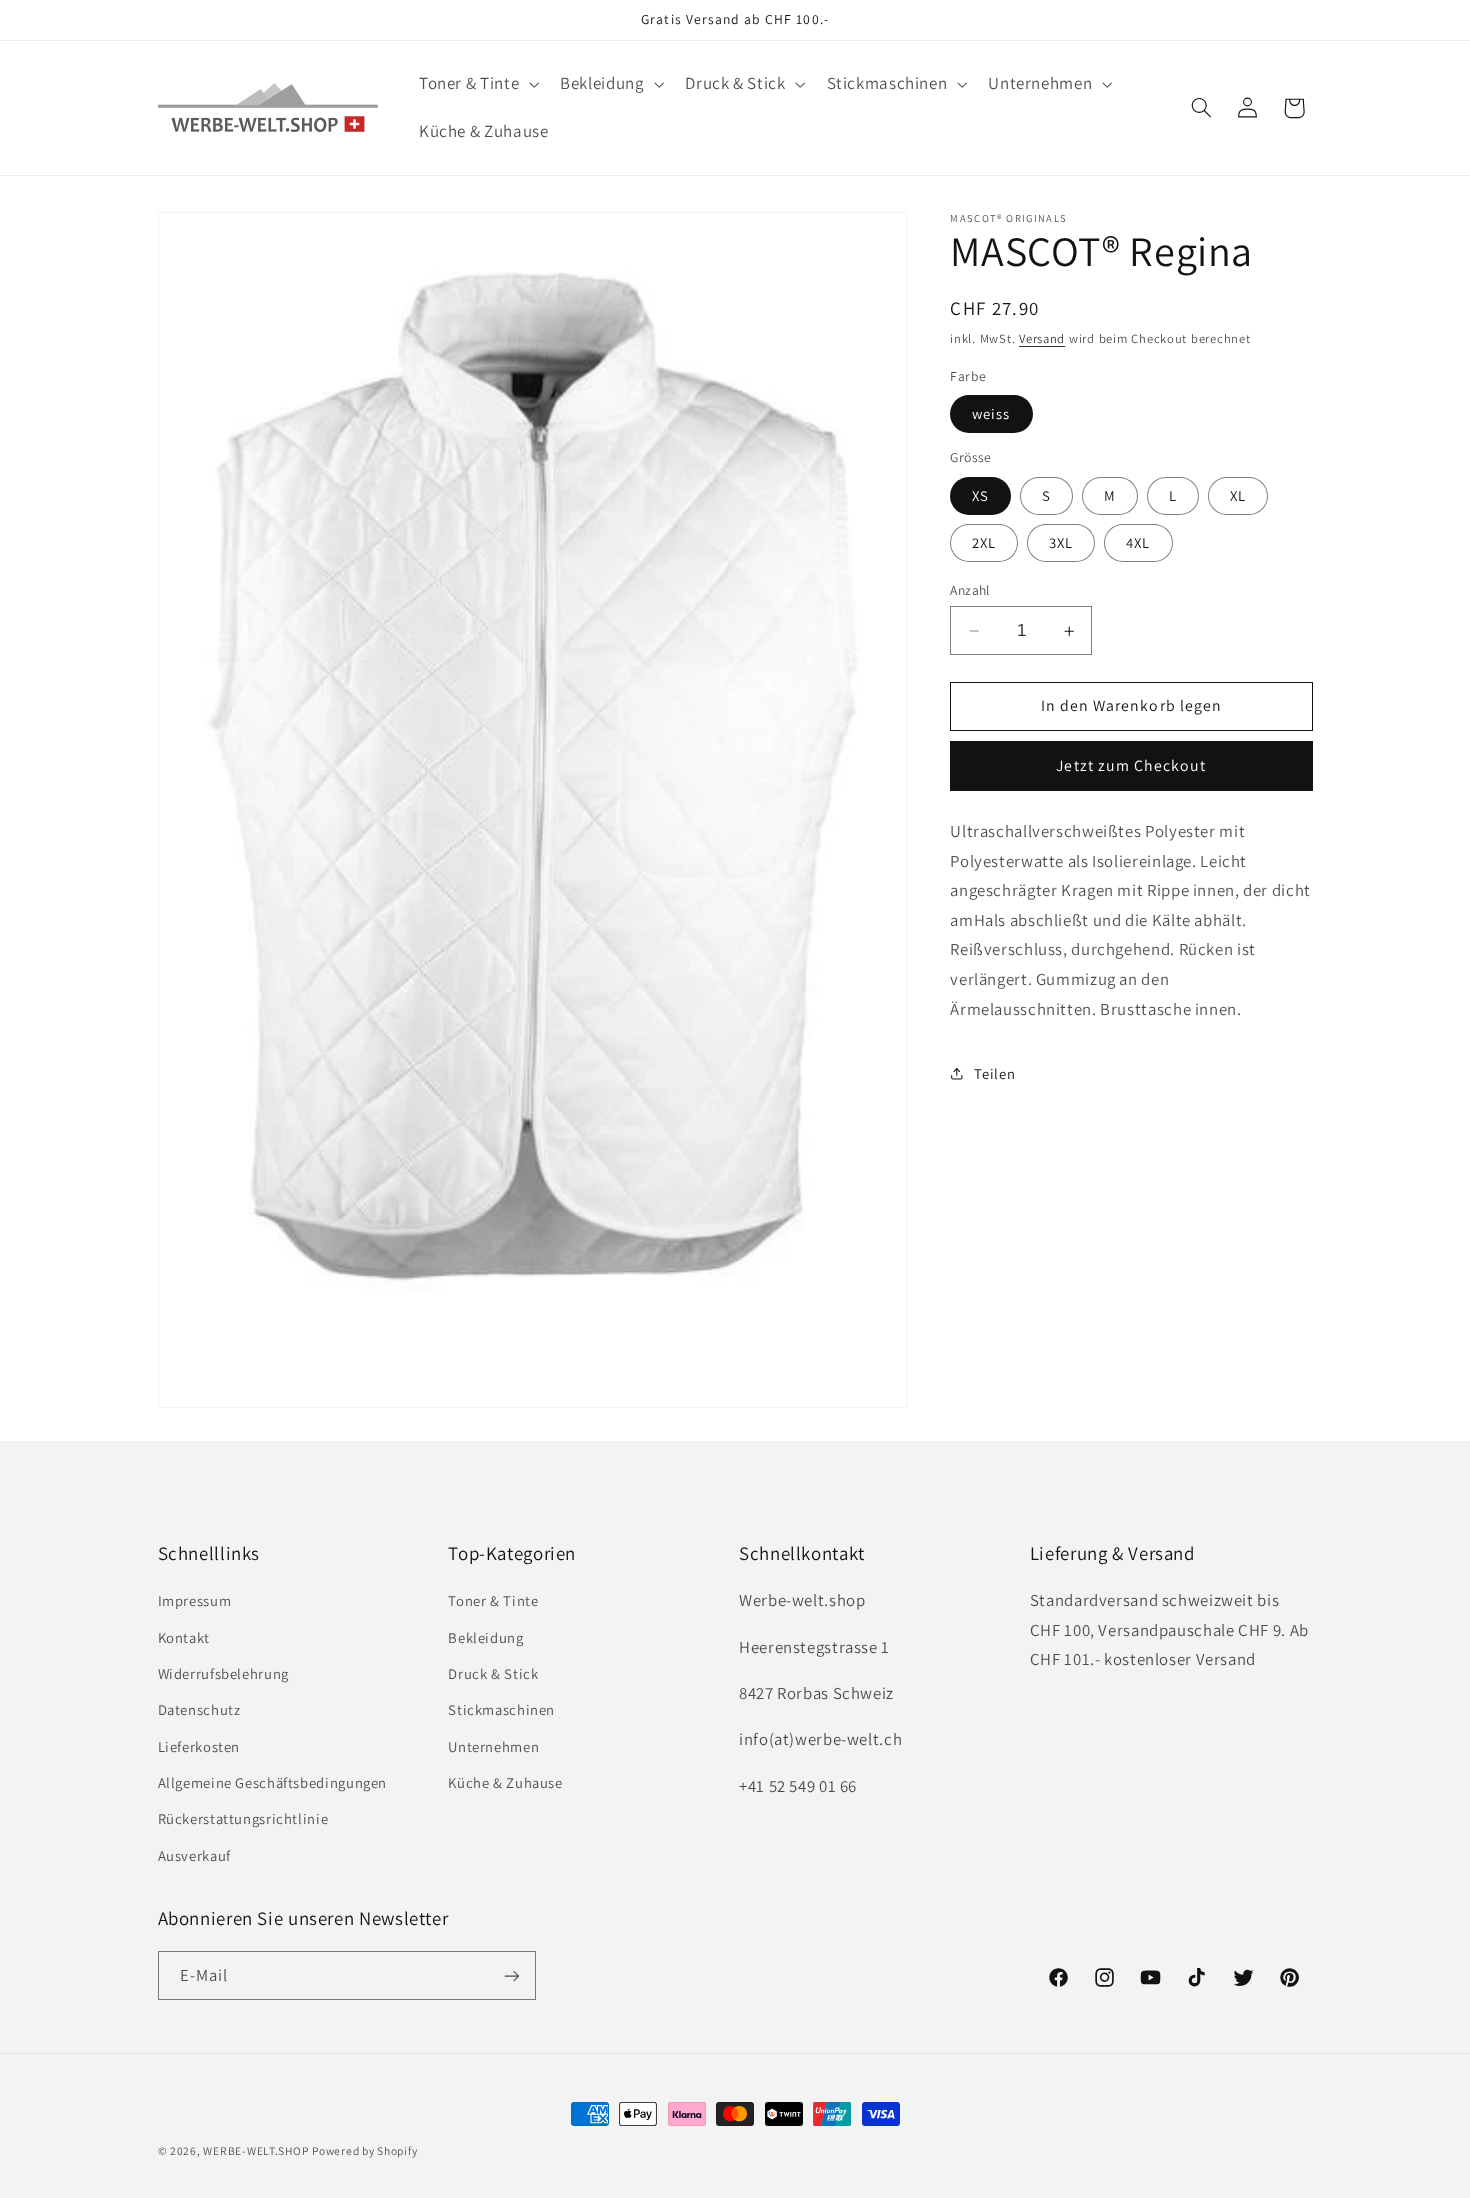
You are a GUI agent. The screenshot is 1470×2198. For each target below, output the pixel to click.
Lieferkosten (199, 1746)
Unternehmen (493, 1746)
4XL (1138, 542)
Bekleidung (485, 1637)
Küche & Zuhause (505, 1783)
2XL (984, 542)
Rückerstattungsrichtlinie (243, 1819)
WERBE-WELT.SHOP (255, 2150)
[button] (476, 84)
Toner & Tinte (493, 1601)
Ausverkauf (194, 1856)
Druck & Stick (493, 1674)
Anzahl (970, 590)
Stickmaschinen (501, 1710)
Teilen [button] (994, 1073)
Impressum (195, 1601)
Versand (1042, 338)
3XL (1061, 542)
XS (980, 495)
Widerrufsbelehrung (223, 1674)
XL (1238, 495)
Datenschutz (199, 1710)
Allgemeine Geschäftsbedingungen (273, 1783)
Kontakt (184, 1637)
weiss (991, 413)
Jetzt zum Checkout (1131, 765)
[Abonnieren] (511, 1976)
